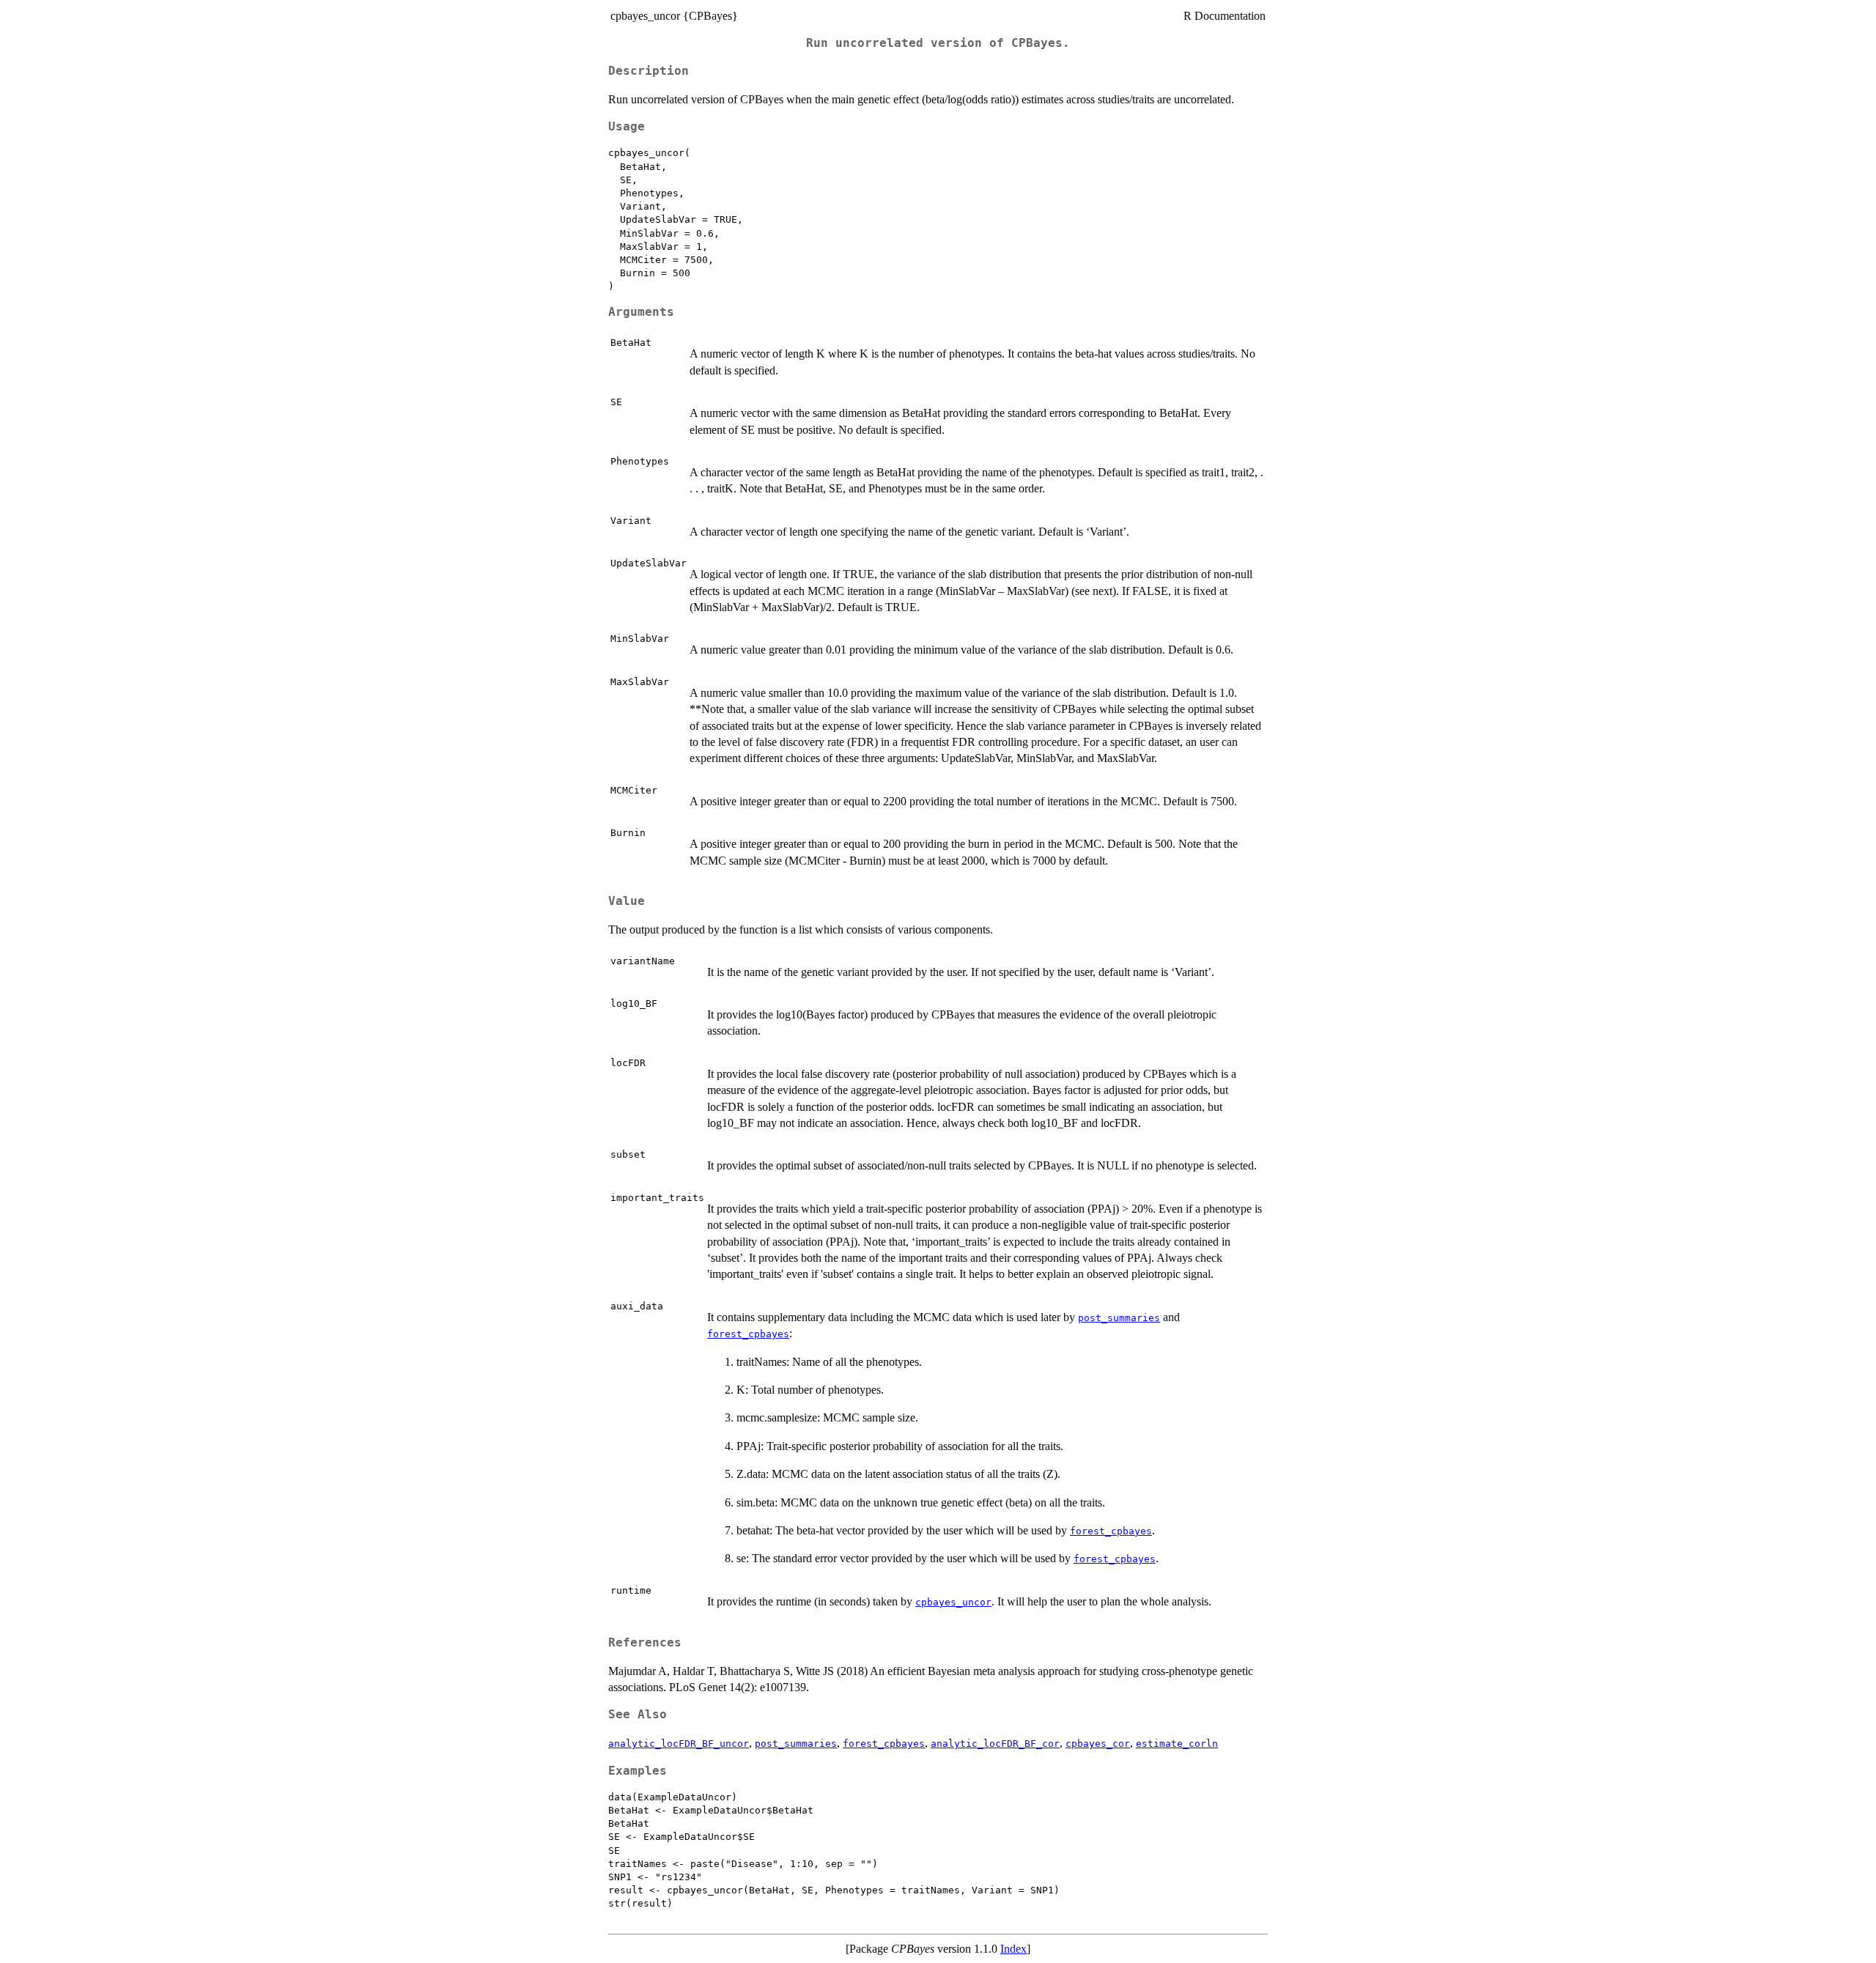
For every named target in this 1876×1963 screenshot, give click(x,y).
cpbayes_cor (1098, 1744)
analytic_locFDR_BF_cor (995, 1744)
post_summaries (1119, 1318)
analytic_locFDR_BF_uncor (679, 1744)
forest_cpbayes (748, 1334)
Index (1013, 1949)
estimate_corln (1177, 1744)
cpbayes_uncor (953, 1602)
